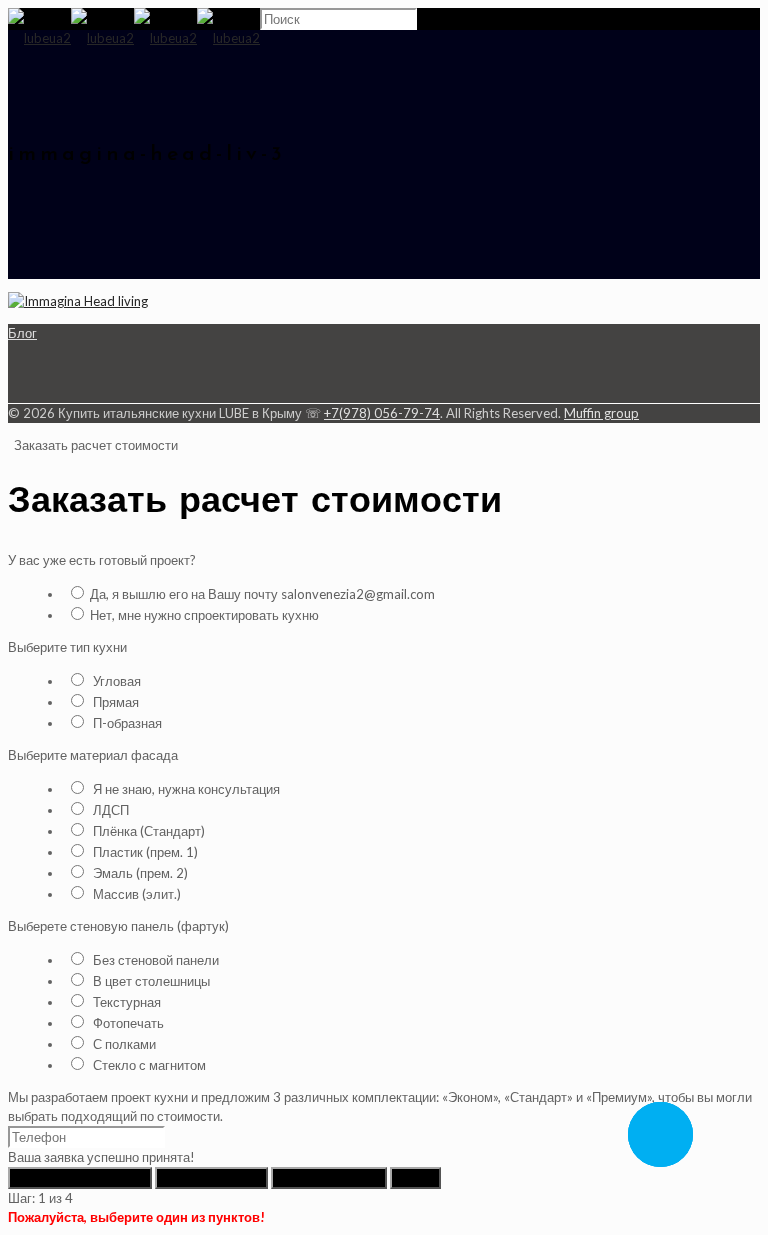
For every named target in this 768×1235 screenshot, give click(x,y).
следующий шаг (211, 1178)
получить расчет (329, 1178)
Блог (22, 333)
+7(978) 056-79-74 (382, 413)
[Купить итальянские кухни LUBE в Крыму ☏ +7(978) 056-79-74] (134, 38)
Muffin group (601, 413)
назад (415, 1178)
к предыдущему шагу (80, 1178)
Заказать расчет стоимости (94, 445)
